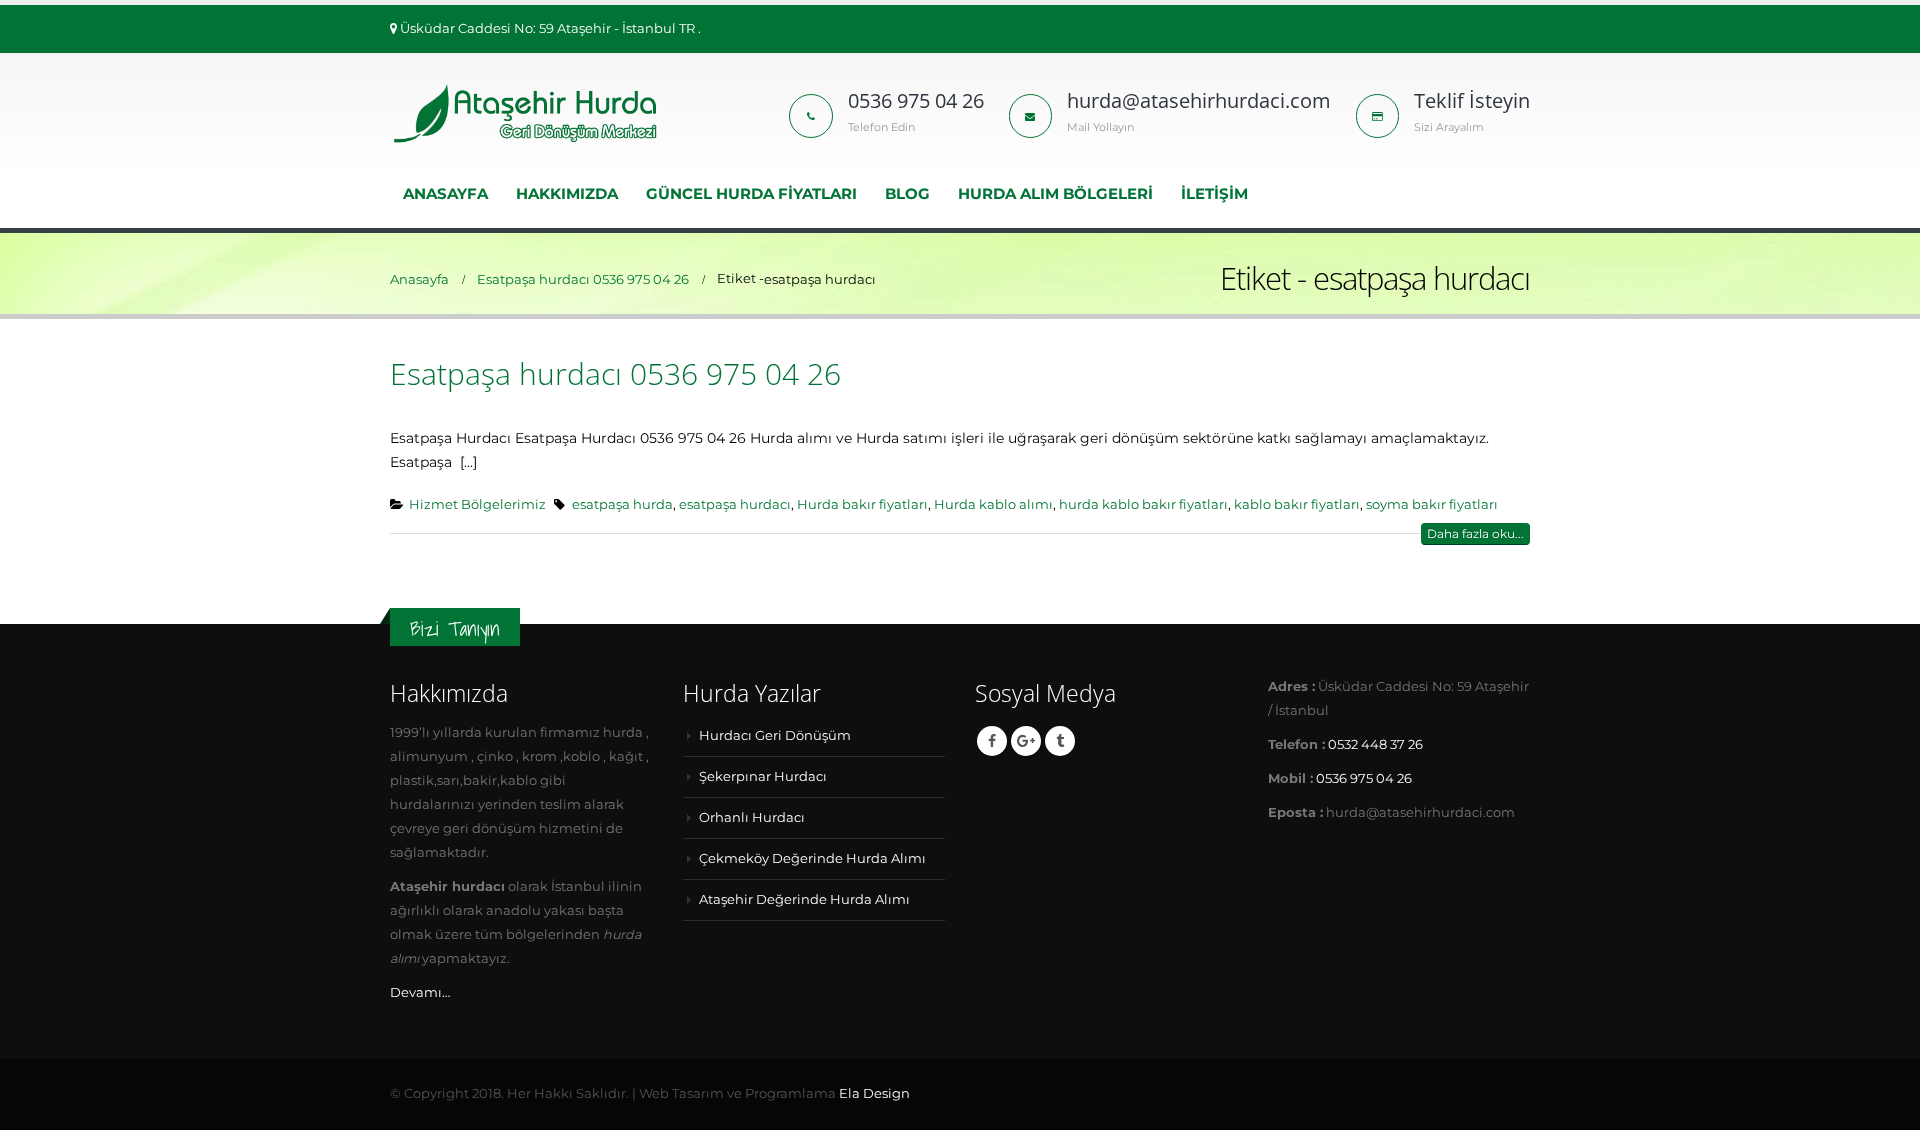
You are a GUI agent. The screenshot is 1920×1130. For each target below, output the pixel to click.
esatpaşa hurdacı (735, 504)
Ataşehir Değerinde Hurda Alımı (804, 899)
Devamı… (420, 992)
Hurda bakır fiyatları (862, 504)
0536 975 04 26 (1364, 778)
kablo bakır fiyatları (1297, 504)
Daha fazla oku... (1475, 533)
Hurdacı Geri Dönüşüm (775, 735)
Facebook (992, 741)
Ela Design (874, 1093)
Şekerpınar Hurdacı (763, 776)
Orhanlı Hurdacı (752, 817)
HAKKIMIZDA (567, 193)
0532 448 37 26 (1375, 744)
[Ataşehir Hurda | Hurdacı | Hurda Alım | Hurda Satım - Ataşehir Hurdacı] (527, 113)
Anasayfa (445, 193)
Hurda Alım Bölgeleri (1055, 193)
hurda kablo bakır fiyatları (1143, 504)
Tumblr (1060, 741)
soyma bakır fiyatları (1432, 504)
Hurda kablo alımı (993, 504)
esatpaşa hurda (622, 504)
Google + (1026, 741)
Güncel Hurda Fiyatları (751, 193)
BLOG (907, 193)
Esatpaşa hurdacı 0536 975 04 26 (615, 373)
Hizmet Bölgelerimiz (477, 504)
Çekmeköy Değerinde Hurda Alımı (812, 858)
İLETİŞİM (1214, 193)
